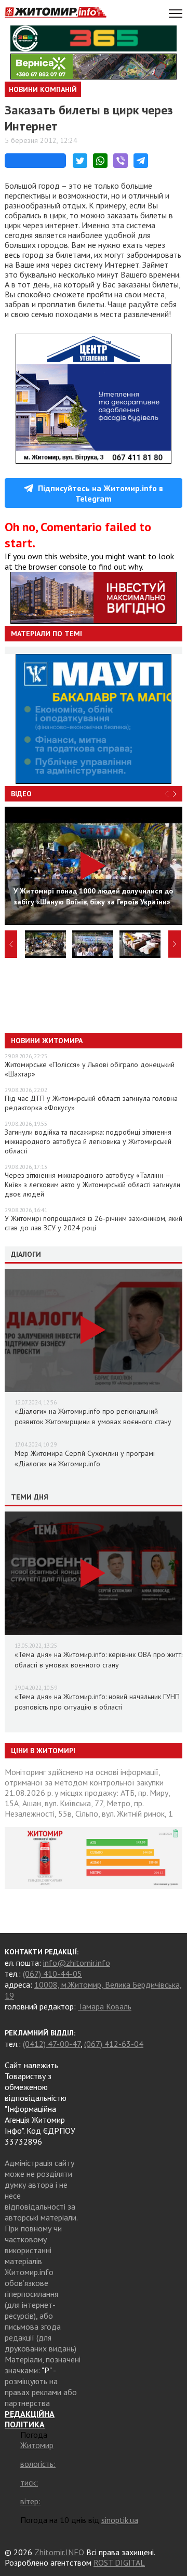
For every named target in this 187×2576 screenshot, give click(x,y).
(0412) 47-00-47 (52, 2044)
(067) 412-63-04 (114, 2044)
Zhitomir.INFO (59, 2552)
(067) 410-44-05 (52, 1974)
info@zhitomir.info (77, 1963)
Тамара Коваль (105, 2006)
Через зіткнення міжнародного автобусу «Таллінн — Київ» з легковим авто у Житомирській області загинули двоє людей (92, 1185)
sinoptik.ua (120, 2520)
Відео (21, 794)
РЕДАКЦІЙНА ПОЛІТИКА (30, 2419)
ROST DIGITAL (119, 2562)
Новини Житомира (47, 1041)
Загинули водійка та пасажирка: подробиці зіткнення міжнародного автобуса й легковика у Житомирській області (88, 1141)
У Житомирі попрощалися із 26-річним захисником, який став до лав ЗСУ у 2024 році (94, 1223)
